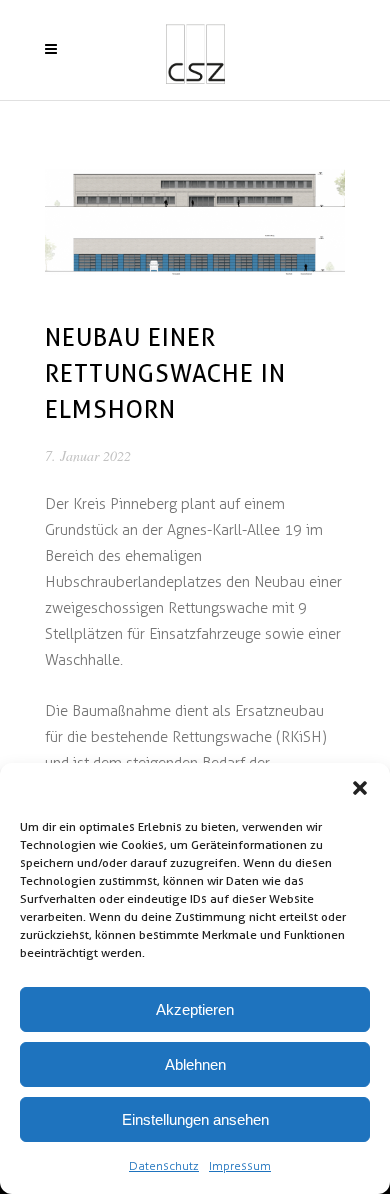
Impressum (240, 1166)
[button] (360, 788)
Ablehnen (195, 1064)
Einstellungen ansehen (195, 1119)
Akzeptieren (195, 1009)
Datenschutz (164, 1166)
